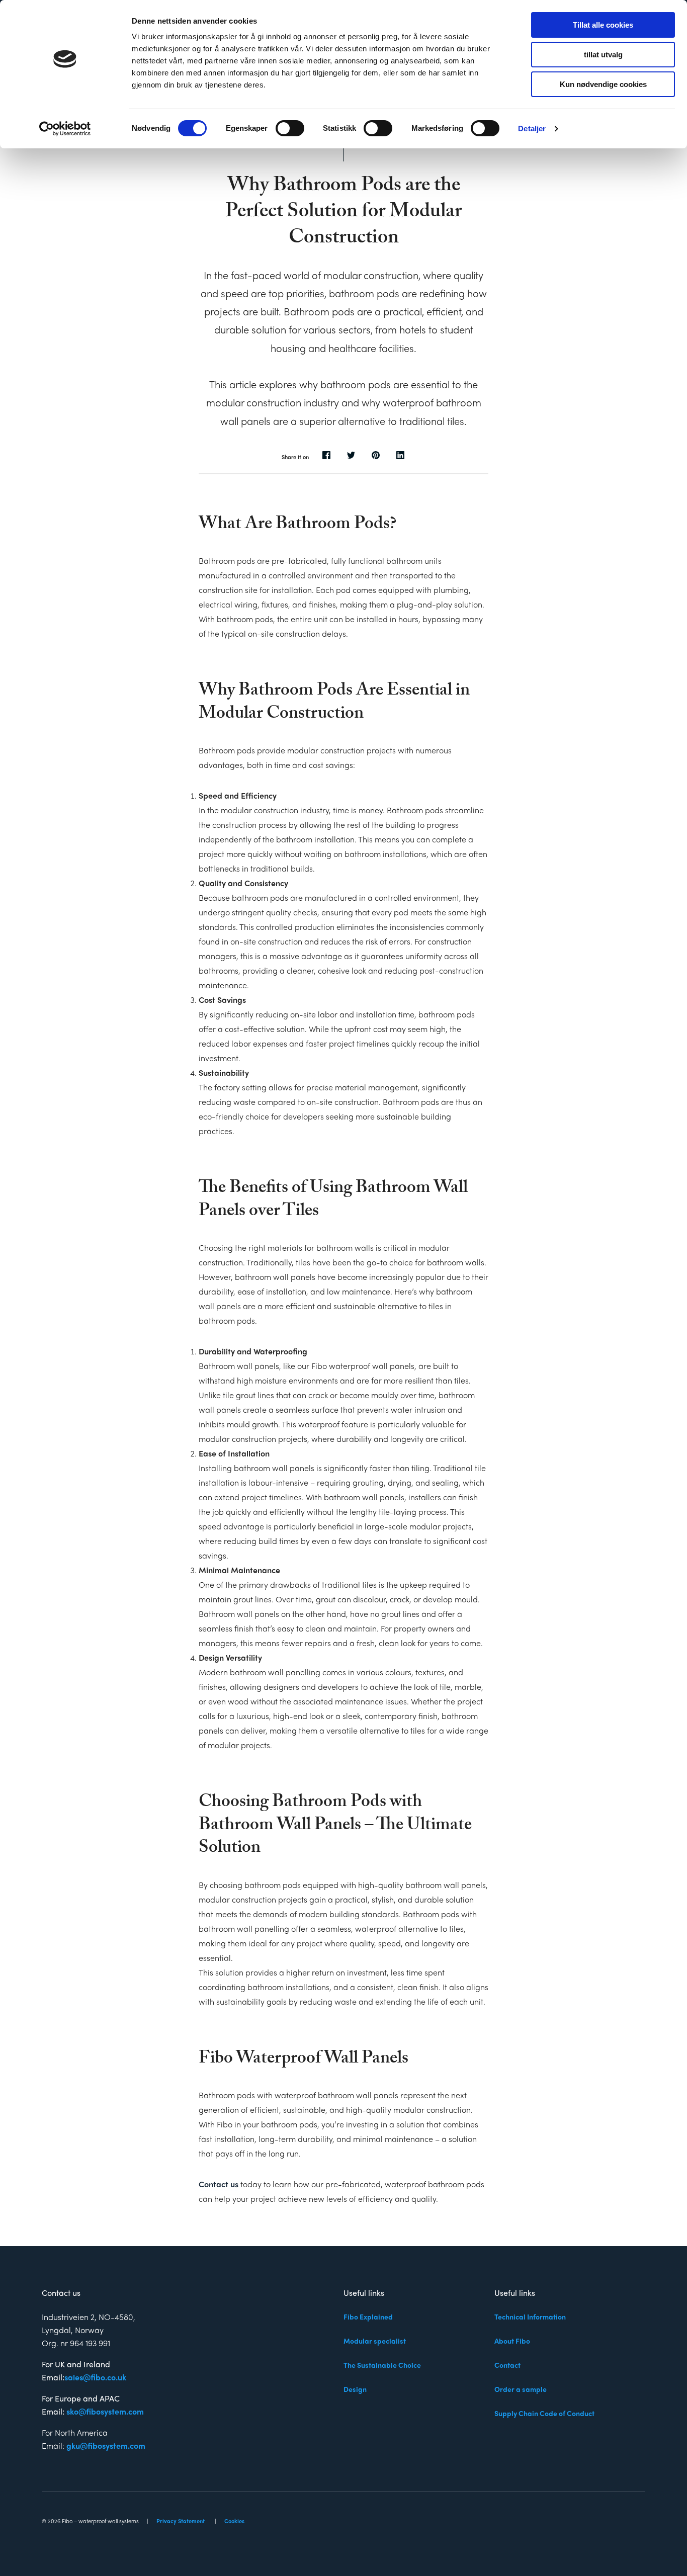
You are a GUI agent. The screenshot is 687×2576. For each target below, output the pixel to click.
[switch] (290, 128)
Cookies (234, 2521)
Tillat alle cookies (603, 25)
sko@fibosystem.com (105, 2411)
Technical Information (530, 2316)
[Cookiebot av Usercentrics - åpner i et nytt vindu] (65, 129)
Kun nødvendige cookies (603, 84)
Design (355, 2389)
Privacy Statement (181, 2521)
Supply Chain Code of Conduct (544, 2413)
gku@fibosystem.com (106, 2445)
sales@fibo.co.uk (95, 2377)
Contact (507, 2365)
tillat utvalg (603, 55)
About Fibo (512, 2341)
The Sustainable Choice (382, 2365)
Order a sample (521, 2389)
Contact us (219, 2184)
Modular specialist (375, 2341)
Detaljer (532, 128)
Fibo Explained (368, 2316)
